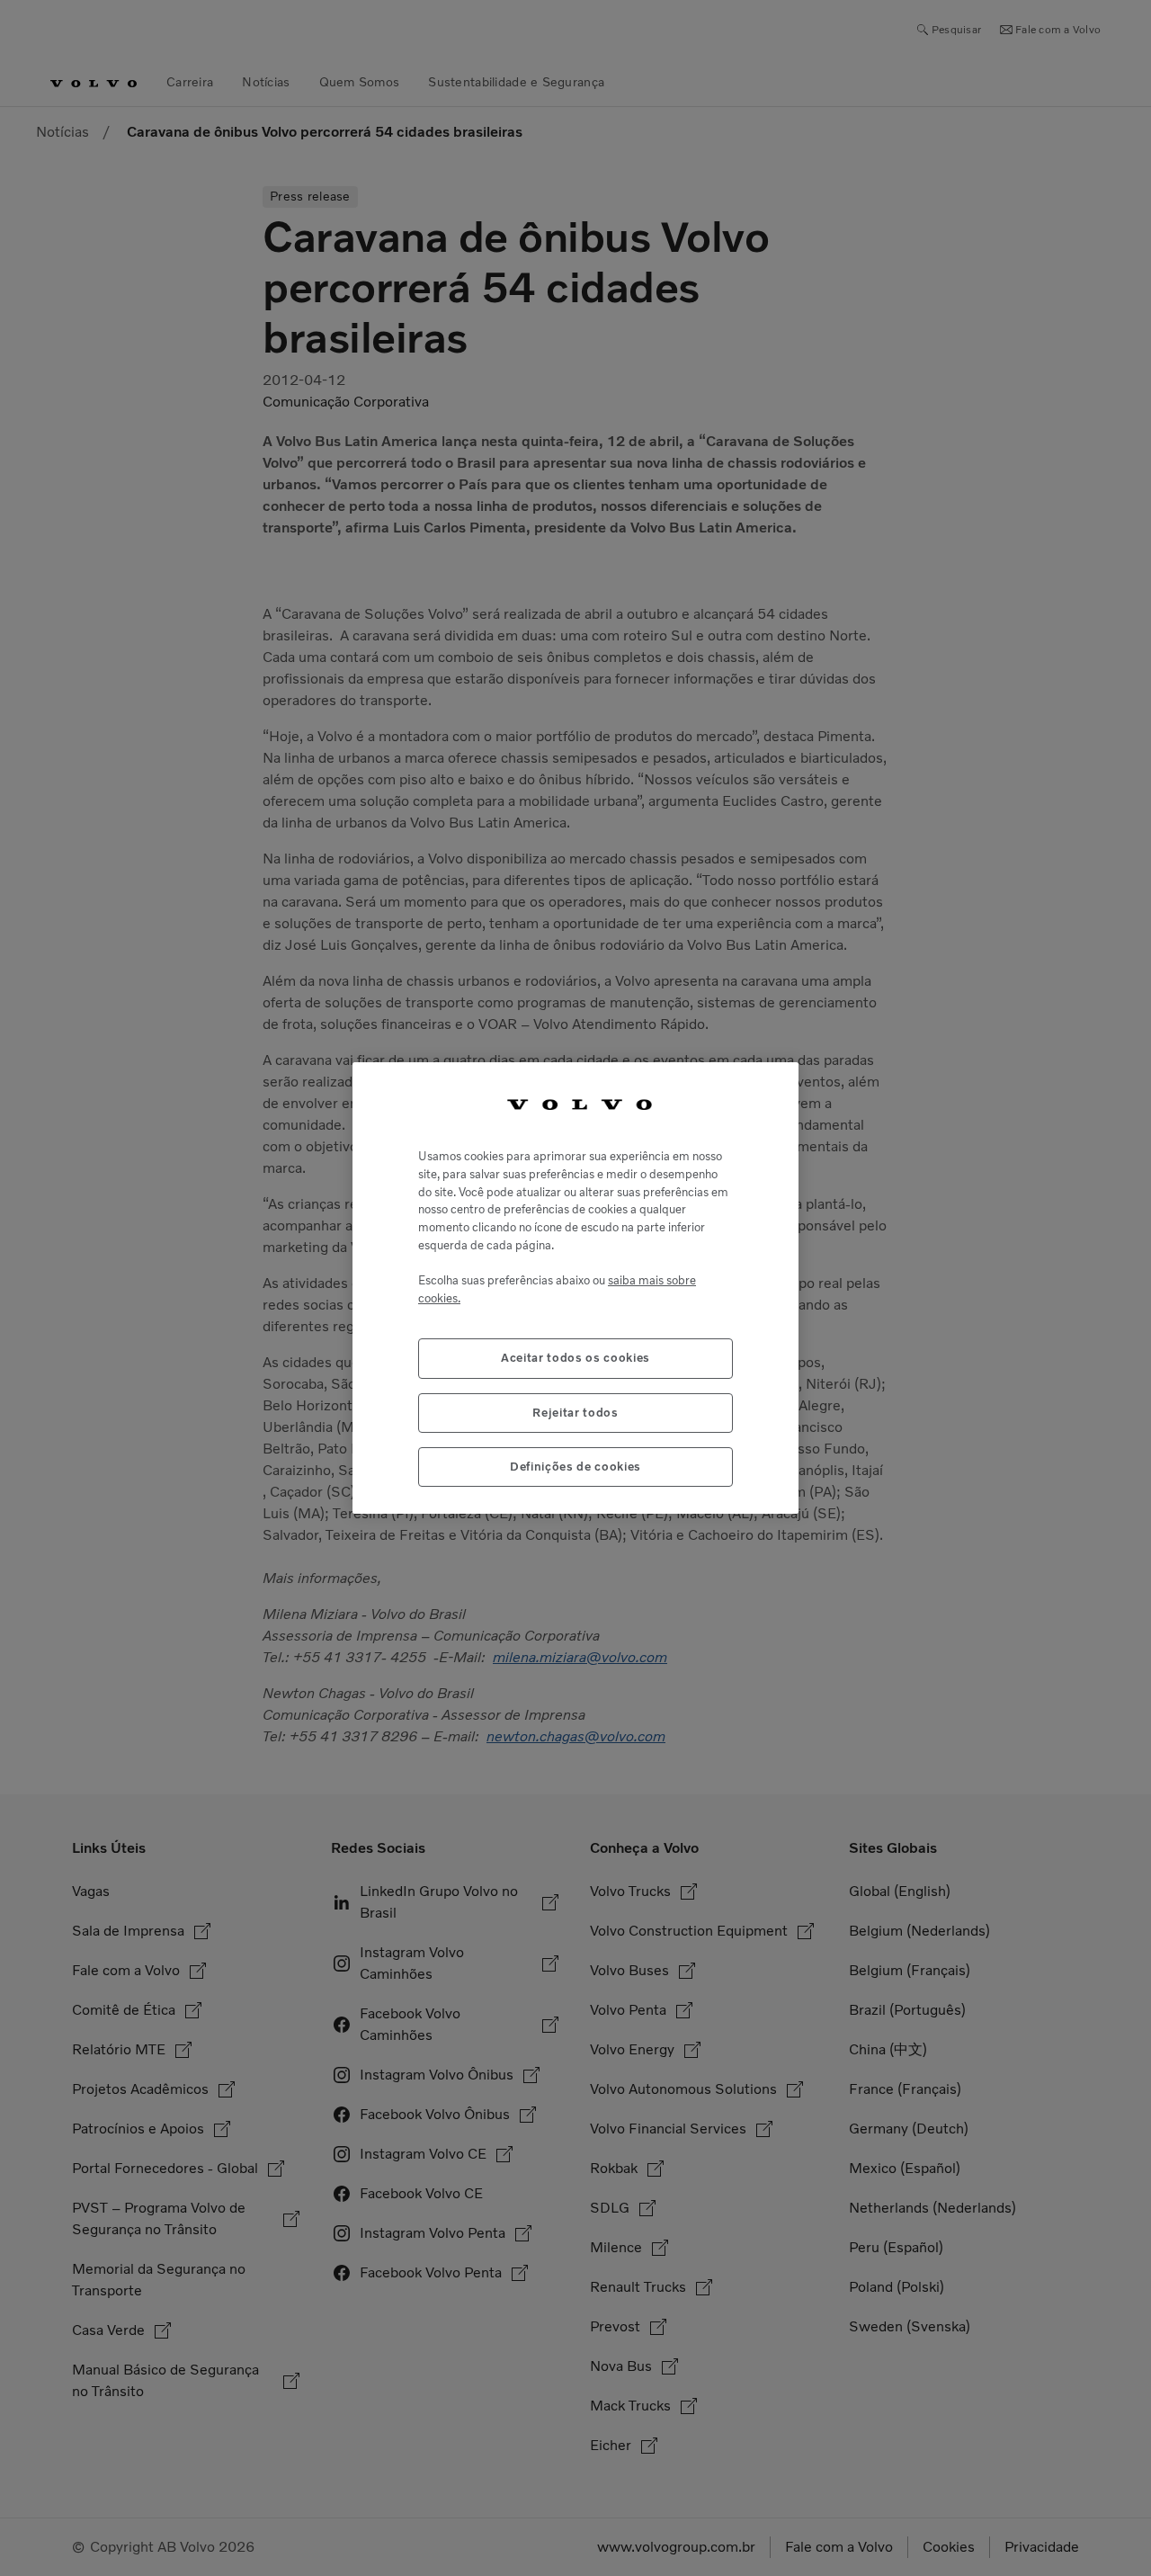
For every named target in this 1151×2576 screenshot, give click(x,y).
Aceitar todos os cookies (575, 1358)
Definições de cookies (575, 1467)
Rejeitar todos (575, 1413)
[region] (575, 1288)
